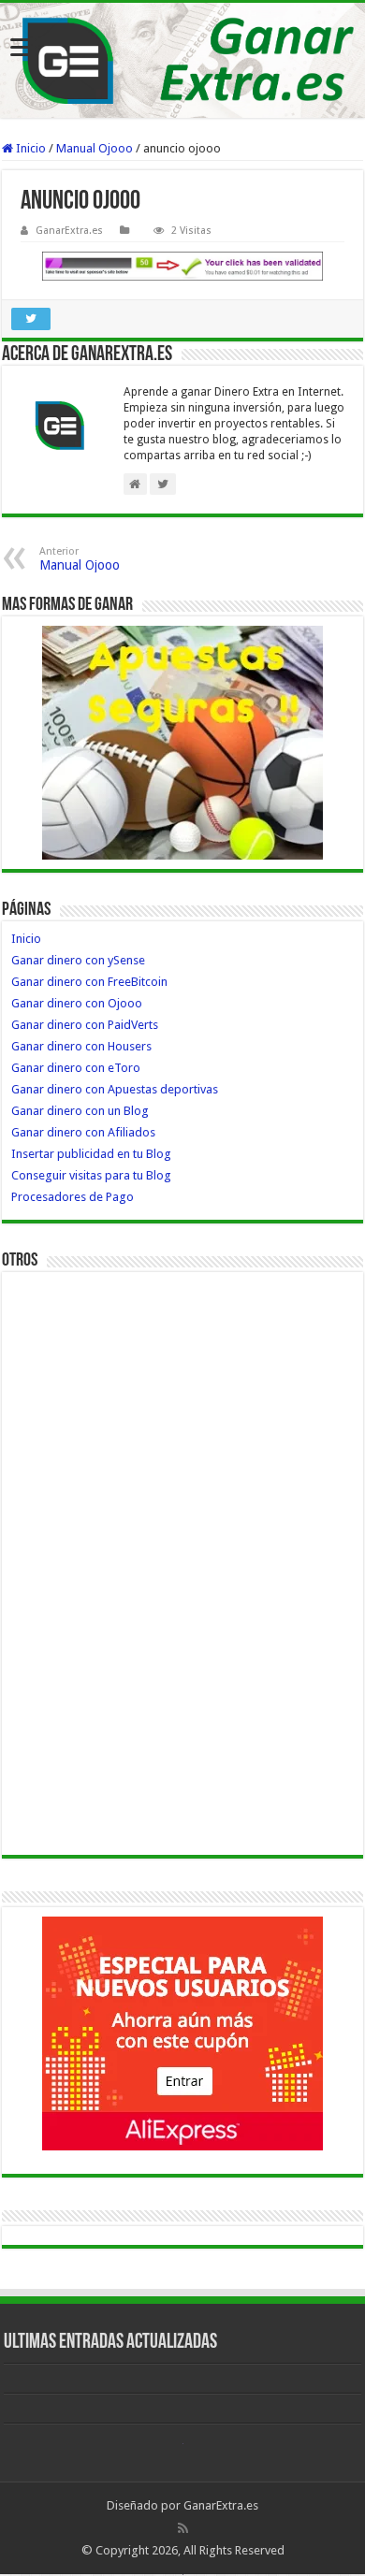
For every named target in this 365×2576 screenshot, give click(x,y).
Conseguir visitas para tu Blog (91, 1175)
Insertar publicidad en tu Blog (91, 1154)
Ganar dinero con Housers (81, 1046)
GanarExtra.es (69, 231)
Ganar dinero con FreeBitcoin (89, 982)
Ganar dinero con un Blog (80, 1111)
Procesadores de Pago (73, 1197)
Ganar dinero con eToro (76, 1068)
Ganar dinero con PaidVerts (85, 1025)
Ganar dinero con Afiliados (83, 1132)
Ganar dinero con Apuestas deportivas (115, 1089)
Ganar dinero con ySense (78, 960)
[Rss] (183, 2528)
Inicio (29, 148)
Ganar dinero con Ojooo (77, 1003)
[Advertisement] (86, 1562)
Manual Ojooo (95, 148)
